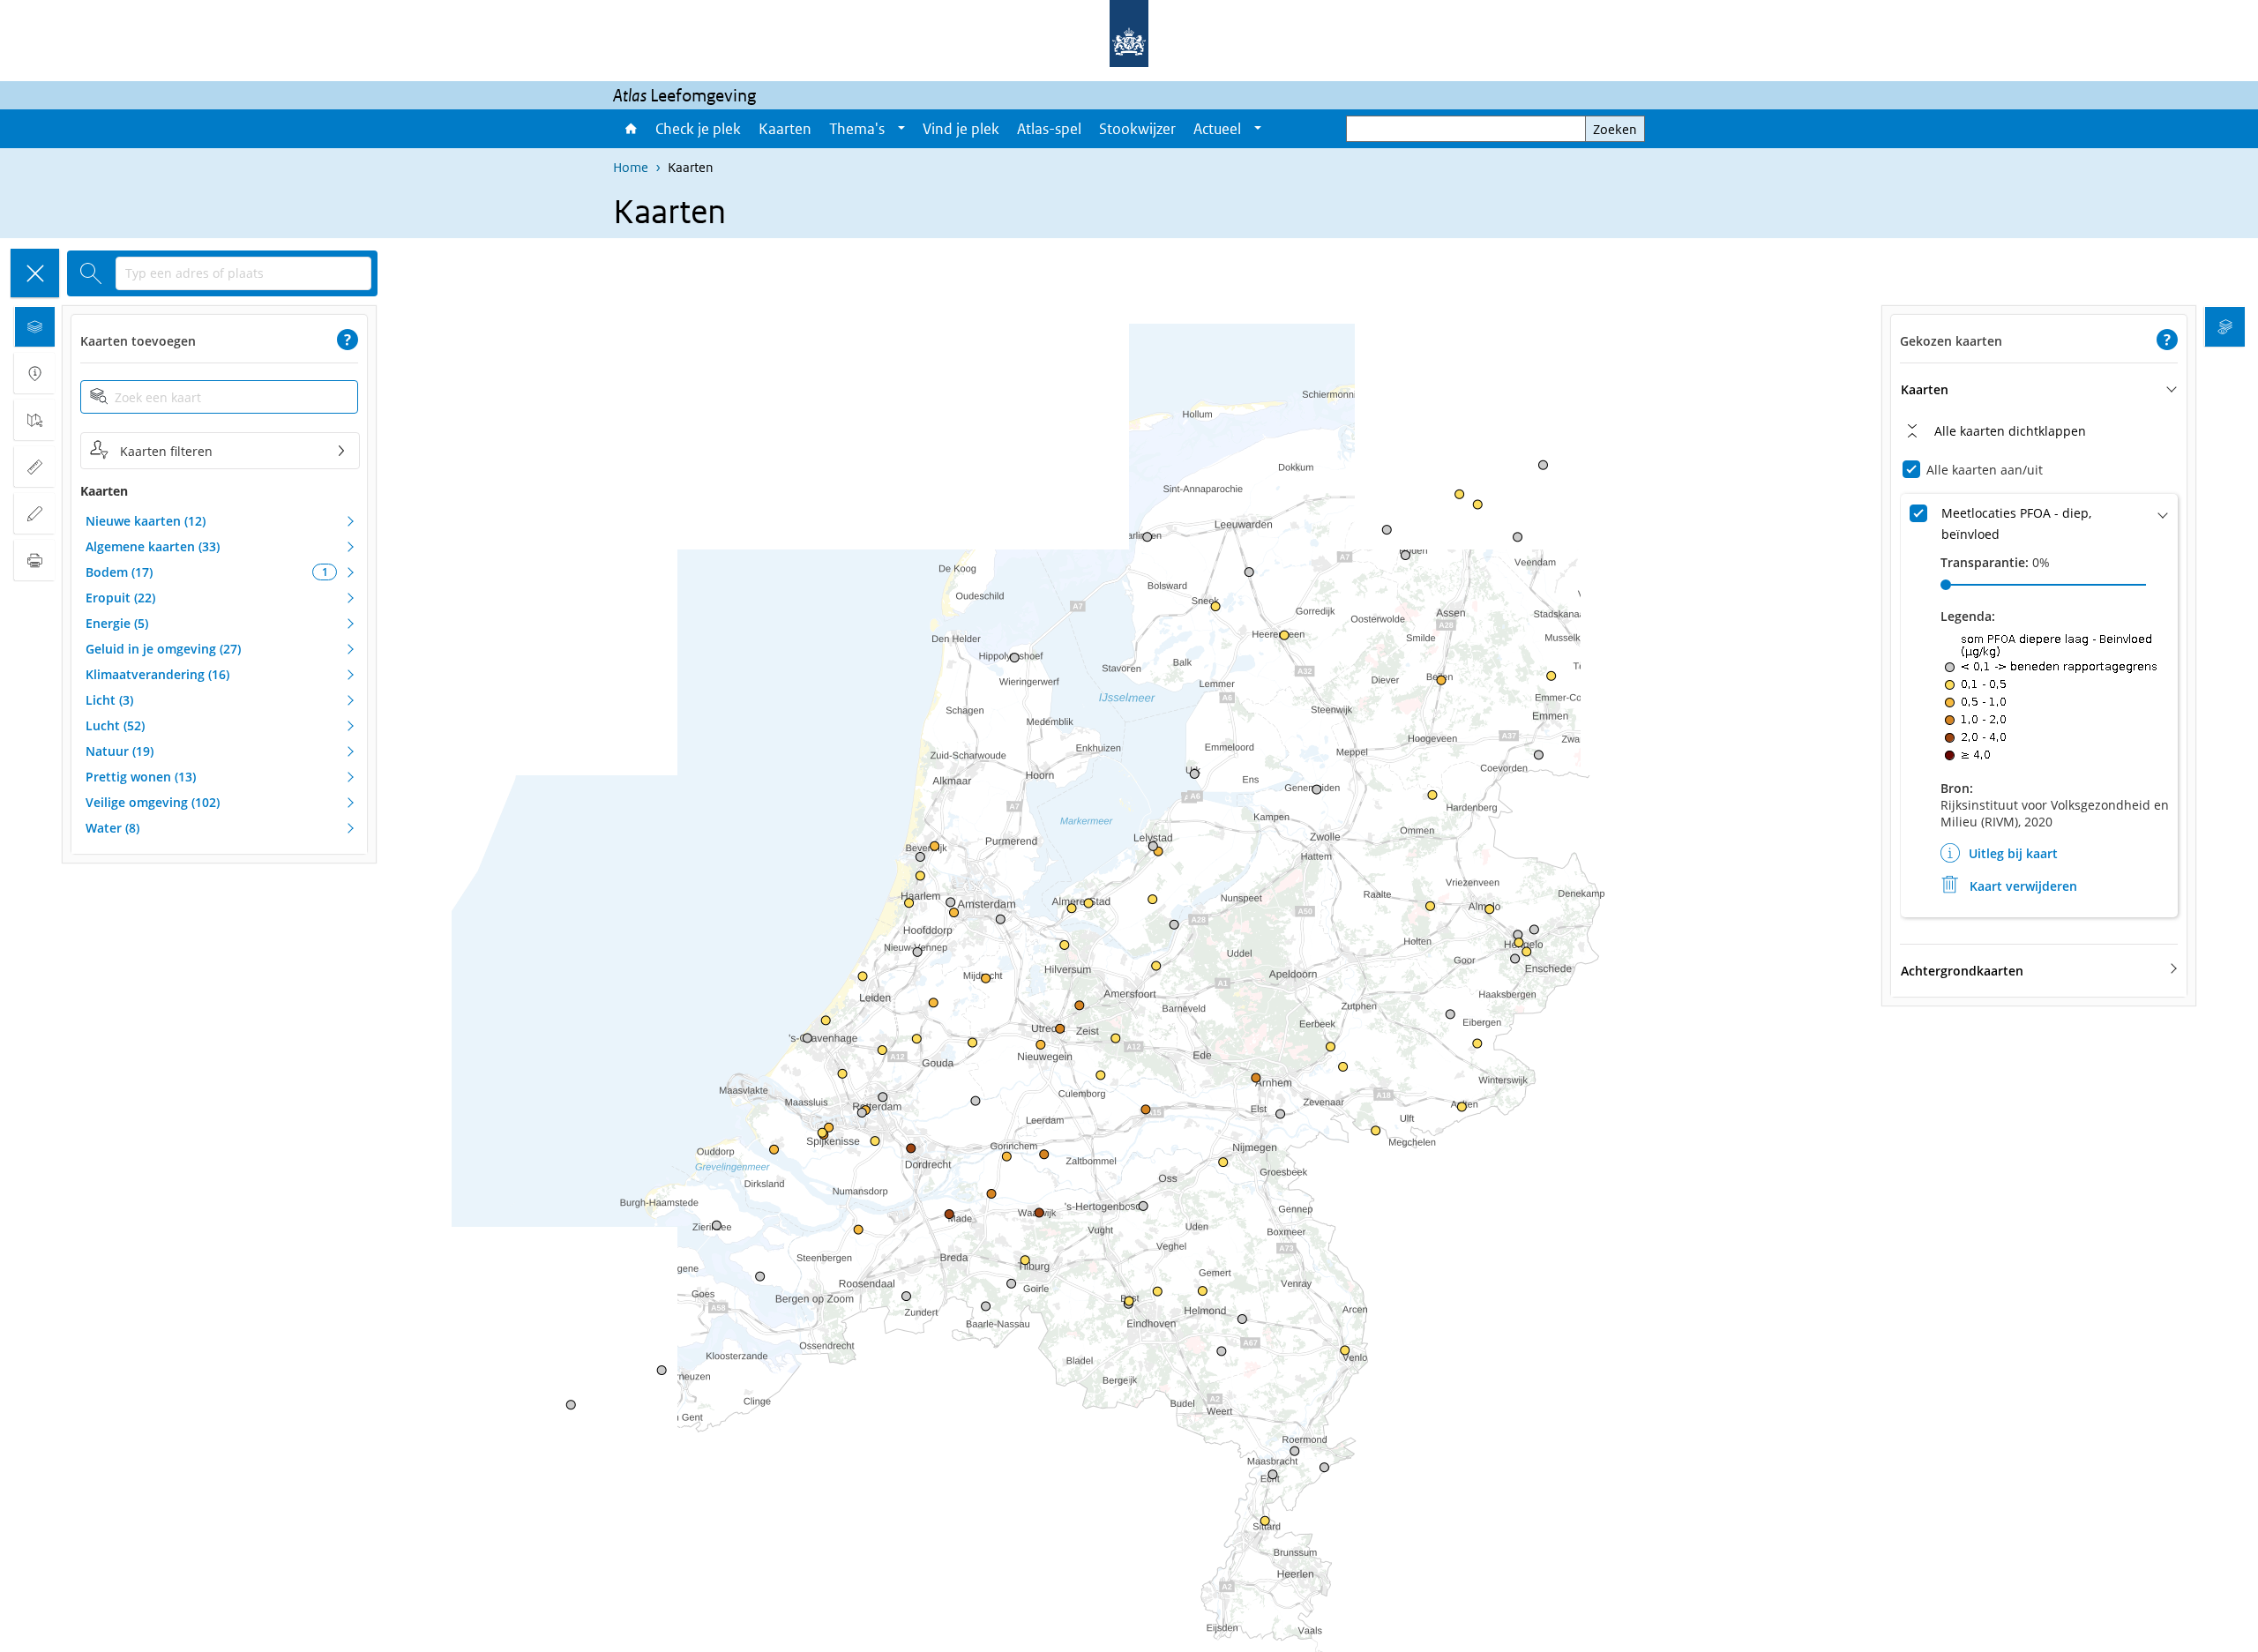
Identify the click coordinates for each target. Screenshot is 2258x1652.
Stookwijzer (1137, 129)
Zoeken (1615, 129)
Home (630, 129)
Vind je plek (961, 129)
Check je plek (698, 129)
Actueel (1217, 129)
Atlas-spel (1049, 129)
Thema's (857, 129)
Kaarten (785, 129)
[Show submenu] (901, 129)
